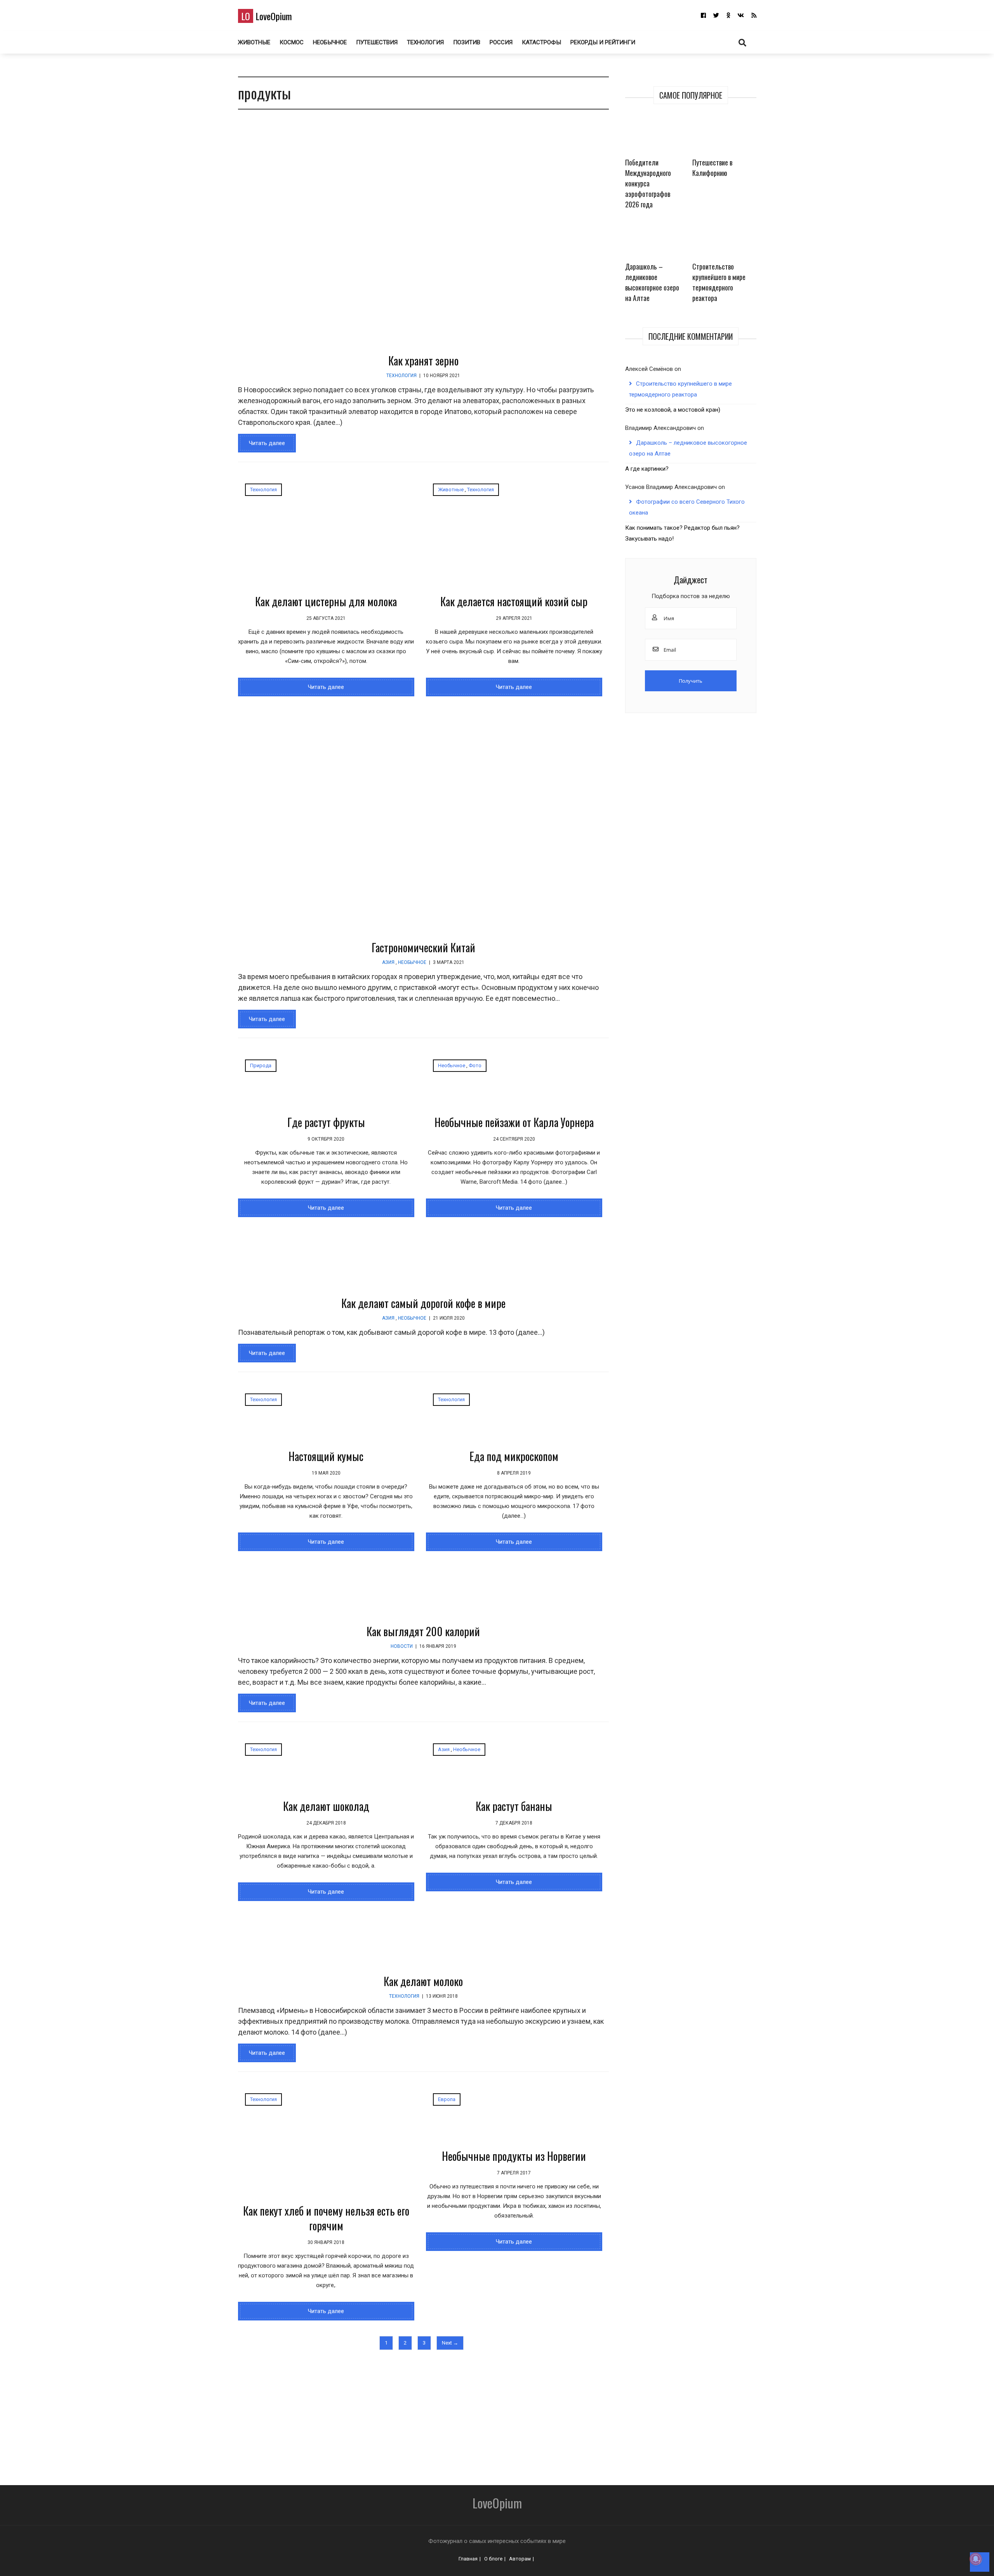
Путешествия (377, 42)
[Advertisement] (452, 2413)
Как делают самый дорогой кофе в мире (423, 1303)
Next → (450, 2343)
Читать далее (267, 443)
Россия (501, 42)
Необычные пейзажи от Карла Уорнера (514, 1122)
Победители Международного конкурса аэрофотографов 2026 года (648, 183)
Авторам (520, 2559)
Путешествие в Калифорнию (712, 168)
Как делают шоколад (326, 1806)
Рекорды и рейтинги (603, 42)
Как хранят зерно (423, 361)
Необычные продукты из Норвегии (514, 2156)
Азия (388, 962)
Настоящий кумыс (326, 1456)
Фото (475, 1065)
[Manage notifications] (976, 2559)
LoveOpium (267, 16)
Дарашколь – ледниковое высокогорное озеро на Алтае (652, 282)
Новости (402, 1646)
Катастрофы (541, 42)
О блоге (493, 2559)
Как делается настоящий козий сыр (514, 601)
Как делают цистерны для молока (326, 601)
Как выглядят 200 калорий (423, 1631)
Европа (447, 2099)
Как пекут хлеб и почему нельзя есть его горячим (326, 2218)
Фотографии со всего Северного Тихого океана (687, 507)
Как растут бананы (514, 1806)
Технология (425, 42)
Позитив (467, 42)
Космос (292, 42)
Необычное (330, 42)
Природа (261, 1065)
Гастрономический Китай (423, 947)
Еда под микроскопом (514, 1456)
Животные (254, 42)
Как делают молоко (423, 1981)
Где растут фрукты (326, 1122)
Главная (468, 2559)
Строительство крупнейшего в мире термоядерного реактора (719, 282)
